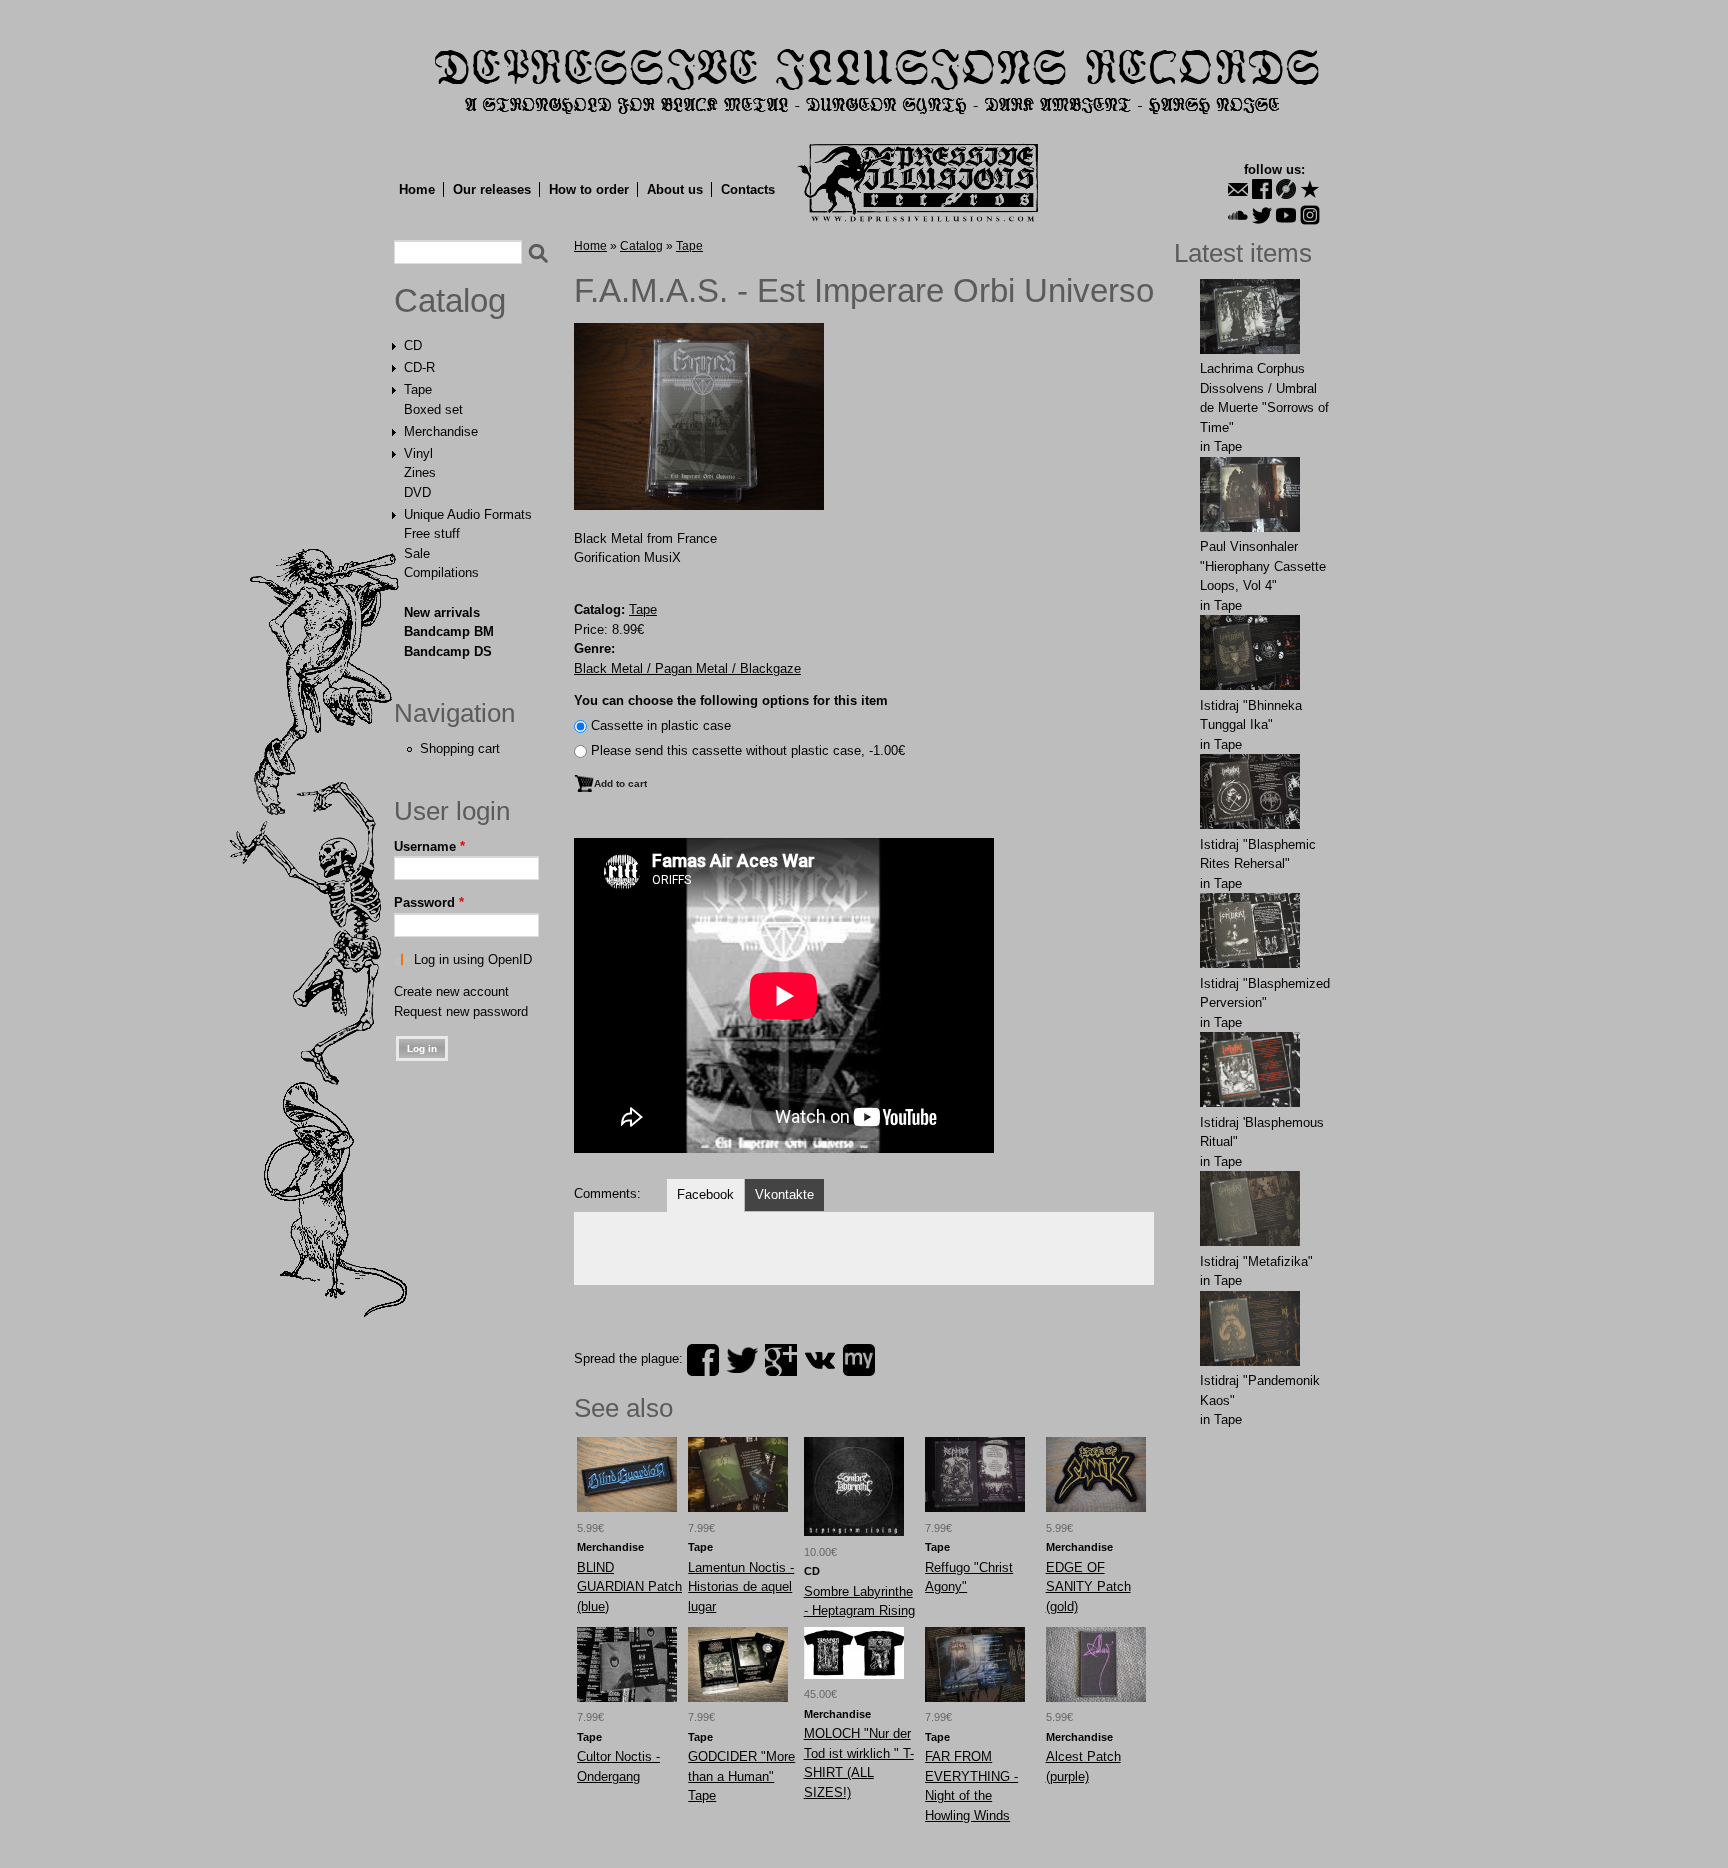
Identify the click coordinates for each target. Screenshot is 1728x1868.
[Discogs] (1286, 189)
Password (429, 902)
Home (417, 189)
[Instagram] (1310, 215)
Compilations (441, 572)
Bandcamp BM (449, 631)
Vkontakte (784, 1194)
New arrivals (442, 612)
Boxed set (433, 409)
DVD (417, 492)
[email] (1238, 189)
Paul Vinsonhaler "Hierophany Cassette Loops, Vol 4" (1263, 566)
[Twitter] (1262, 215)
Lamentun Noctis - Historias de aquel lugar (741, 1587)
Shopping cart (460, 748)
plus (781, 1360)
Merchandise (441, 431)
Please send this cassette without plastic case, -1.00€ (748, 750)
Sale (417, 553)
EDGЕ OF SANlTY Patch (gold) (1088, 1587)
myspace (859, 1360)
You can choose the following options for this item (731, 700)
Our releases (492, 189)
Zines (420, 472)
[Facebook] (1262, 189)
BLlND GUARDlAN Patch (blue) (629, 1587)
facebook (703, 1360)
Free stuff (432, 533)
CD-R (419, 367)
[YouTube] (1286, 215)
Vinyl (418, 453)
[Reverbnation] (1310, 189)
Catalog (450, 301)
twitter (742, 1360)
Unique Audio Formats (468, 514)
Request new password (461, 1011)
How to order (589, 189)
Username (429, 846)
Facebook (705, 1194)
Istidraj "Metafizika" (1256, 1261)
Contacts (748, 189)
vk (820, 1360)
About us (675, 189)
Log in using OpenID (473, 959)
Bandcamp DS (448, 651)
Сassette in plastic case (661, 725)
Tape (418, 389)
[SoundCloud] (1238, 215)
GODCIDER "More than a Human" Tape (741, 1776)
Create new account (451, 991)
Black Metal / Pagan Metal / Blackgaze (687, 668)
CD (413, 345)
